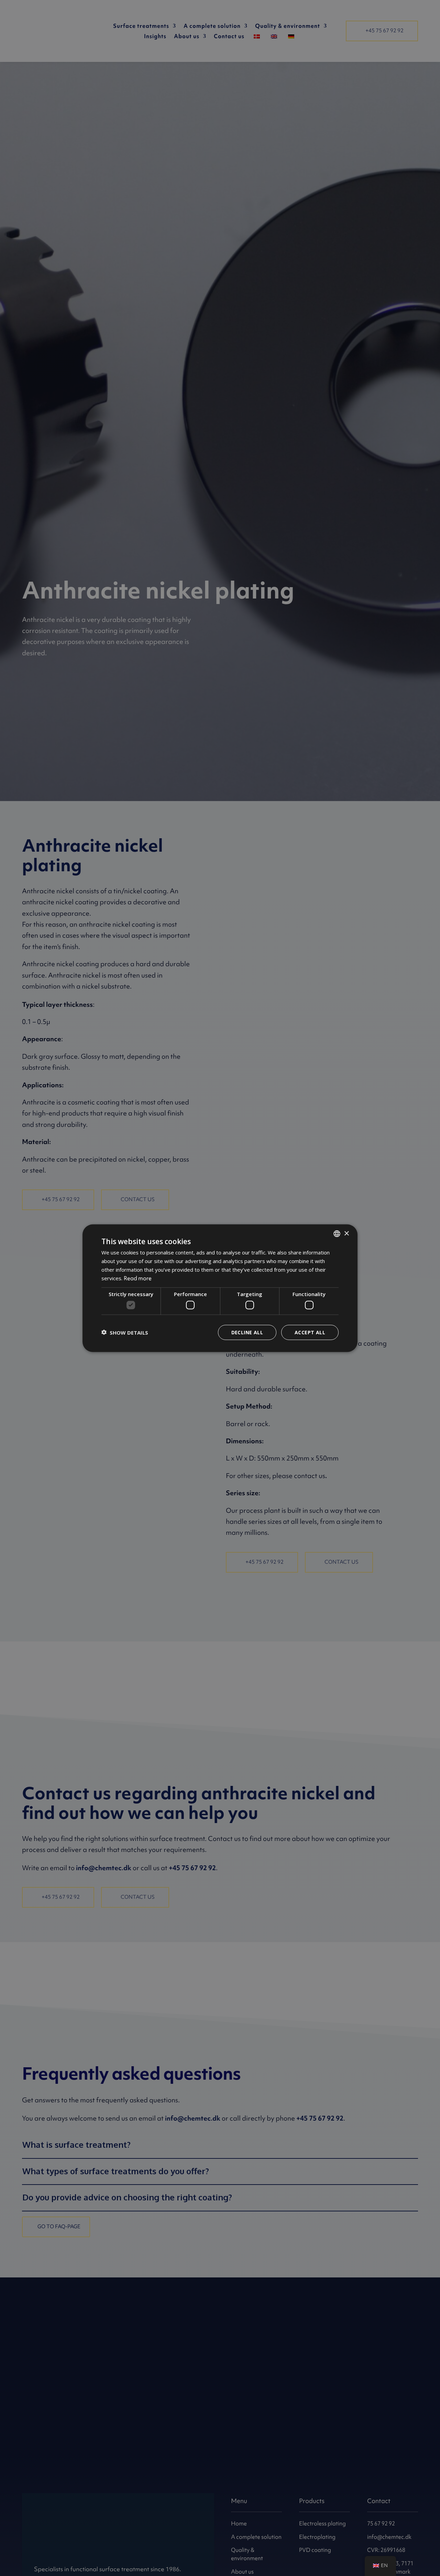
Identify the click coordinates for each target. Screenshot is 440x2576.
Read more (138, 1278)
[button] (125, 1332)
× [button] (346, 1233)
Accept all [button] (310, 1332)
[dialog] (220, 1288)
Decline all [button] (247, 1332)
